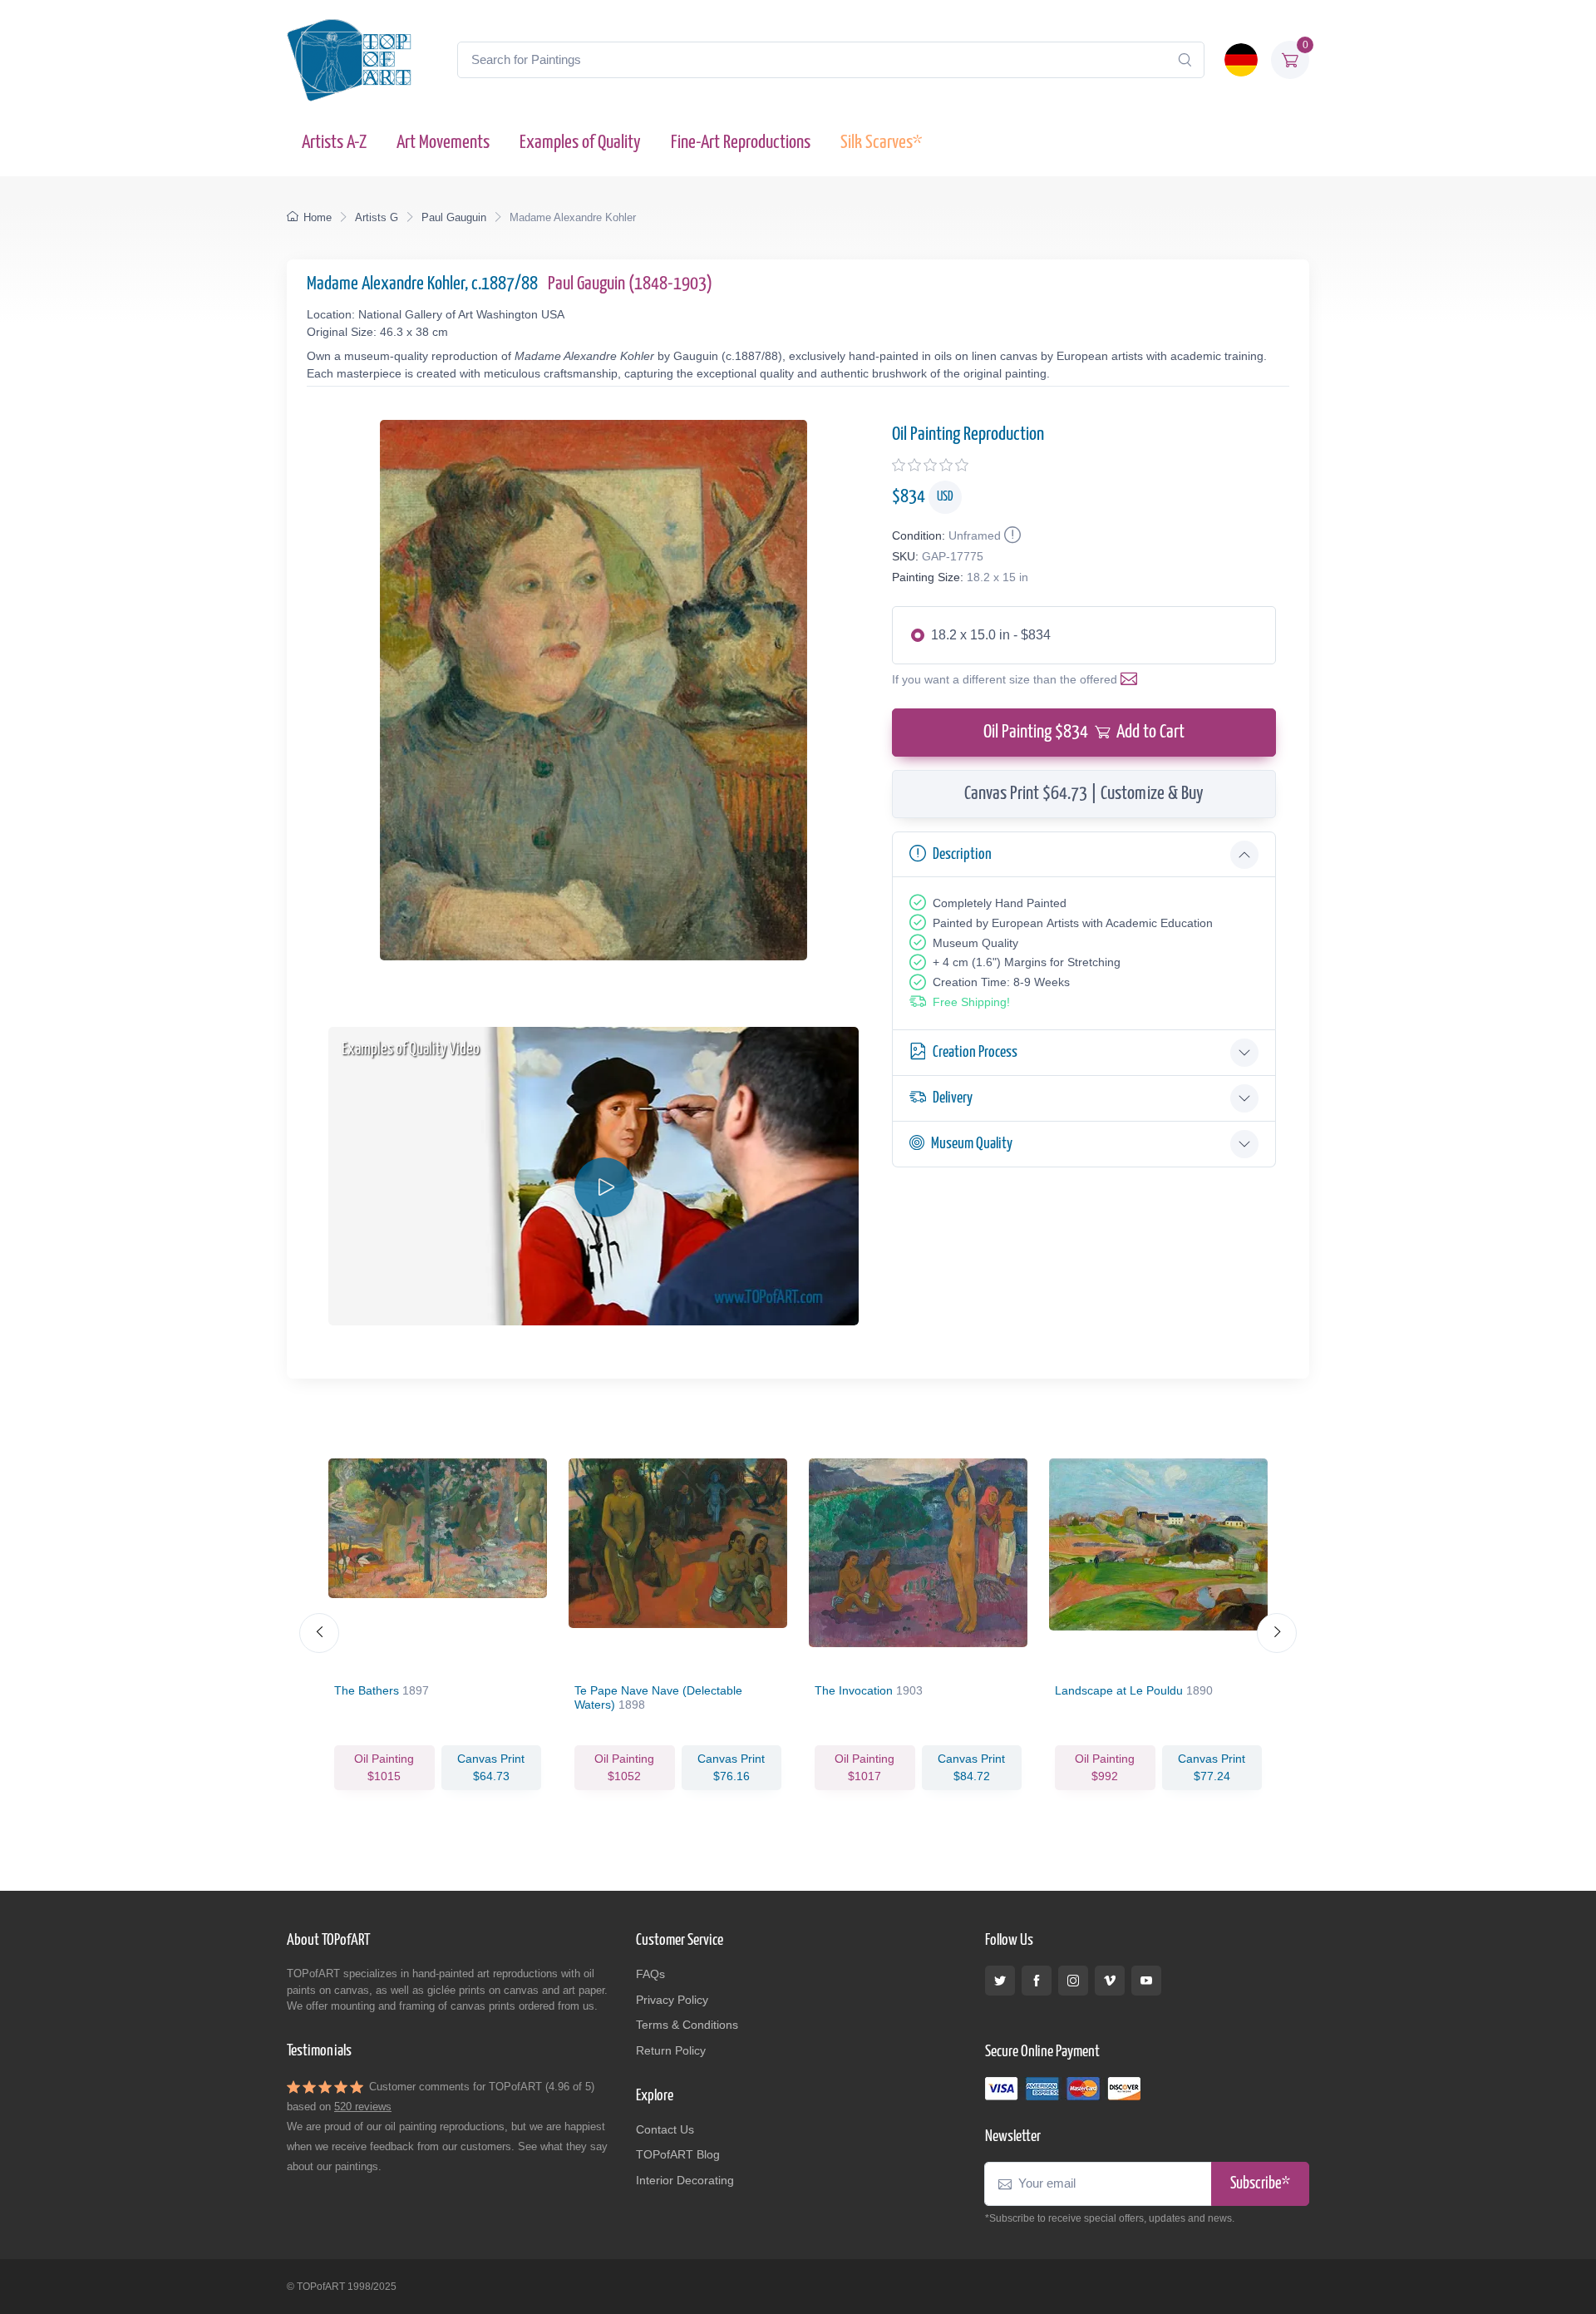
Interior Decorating (685, 2180)
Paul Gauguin (454, 217)
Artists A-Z (334, 143)
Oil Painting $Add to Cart (1084, 732)
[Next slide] (1277, 1633)
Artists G (377, 217)
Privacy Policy (672, 2000)
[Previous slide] (319, 1633)
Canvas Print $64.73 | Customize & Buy (1084, 794)
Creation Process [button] (975, 1052)
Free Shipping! (971, 1002)
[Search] (1185, 60)
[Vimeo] (1110, 1981)
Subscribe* (1260, 2184)
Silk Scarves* (881, 143)
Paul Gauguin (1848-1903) (630, 284)
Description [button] (962, 854)
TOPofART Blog (678, 2154)
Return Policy (671, 2050)
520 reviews (363, 2107)
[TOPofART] (349, 60)
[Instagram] (1073, 1981)
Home (318, 217)
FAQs (650, 1974)
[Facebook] (1037, 1981)
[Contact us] (1132, 679)
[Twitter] (1000, 1981)
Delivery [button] (953, 1098)
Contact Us (665, 2129)
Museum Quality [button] (972, 1144)
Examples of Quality (580, 143)
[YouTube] (1146, 1981)
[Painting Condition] (1011, 535)
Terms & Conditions (687, 2025)
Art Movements (443, 143)
